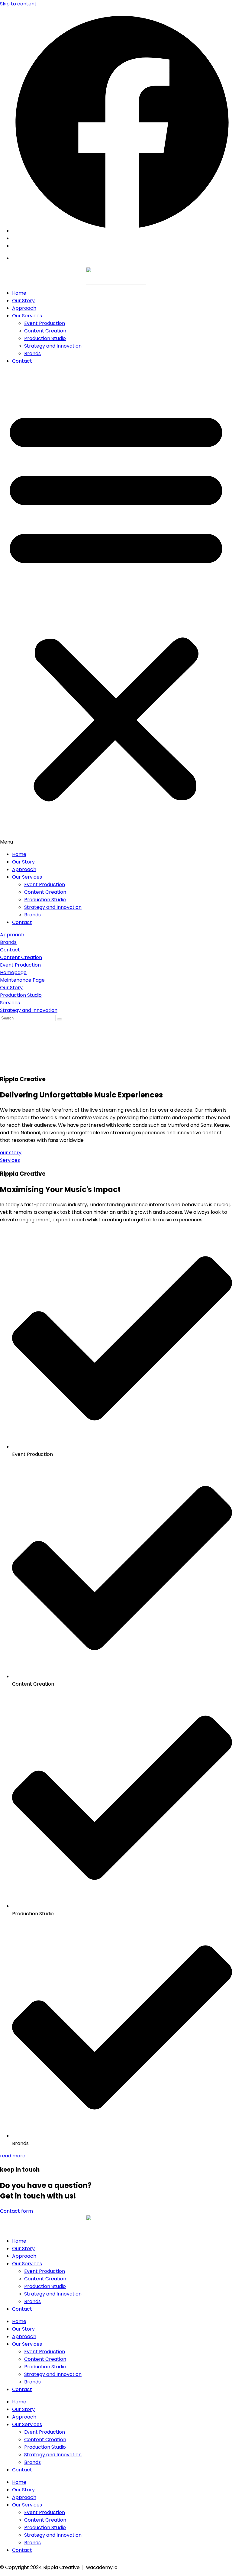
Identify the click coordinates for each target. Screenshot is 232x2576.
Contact (22, 361)
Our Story (23, 301)
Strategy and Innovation (53, 346)
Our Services (27, 316)
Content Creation (45, 331)
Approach (24, 308)
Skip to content (18, 4)
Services (10, 1003)
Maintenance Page (22, 980)
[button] (116, 608)
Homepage (13, 972)
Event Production (45, 323)
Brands (32, 353)
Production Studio (45, 338)
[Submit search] (60, 1019)
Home (19, 293)
